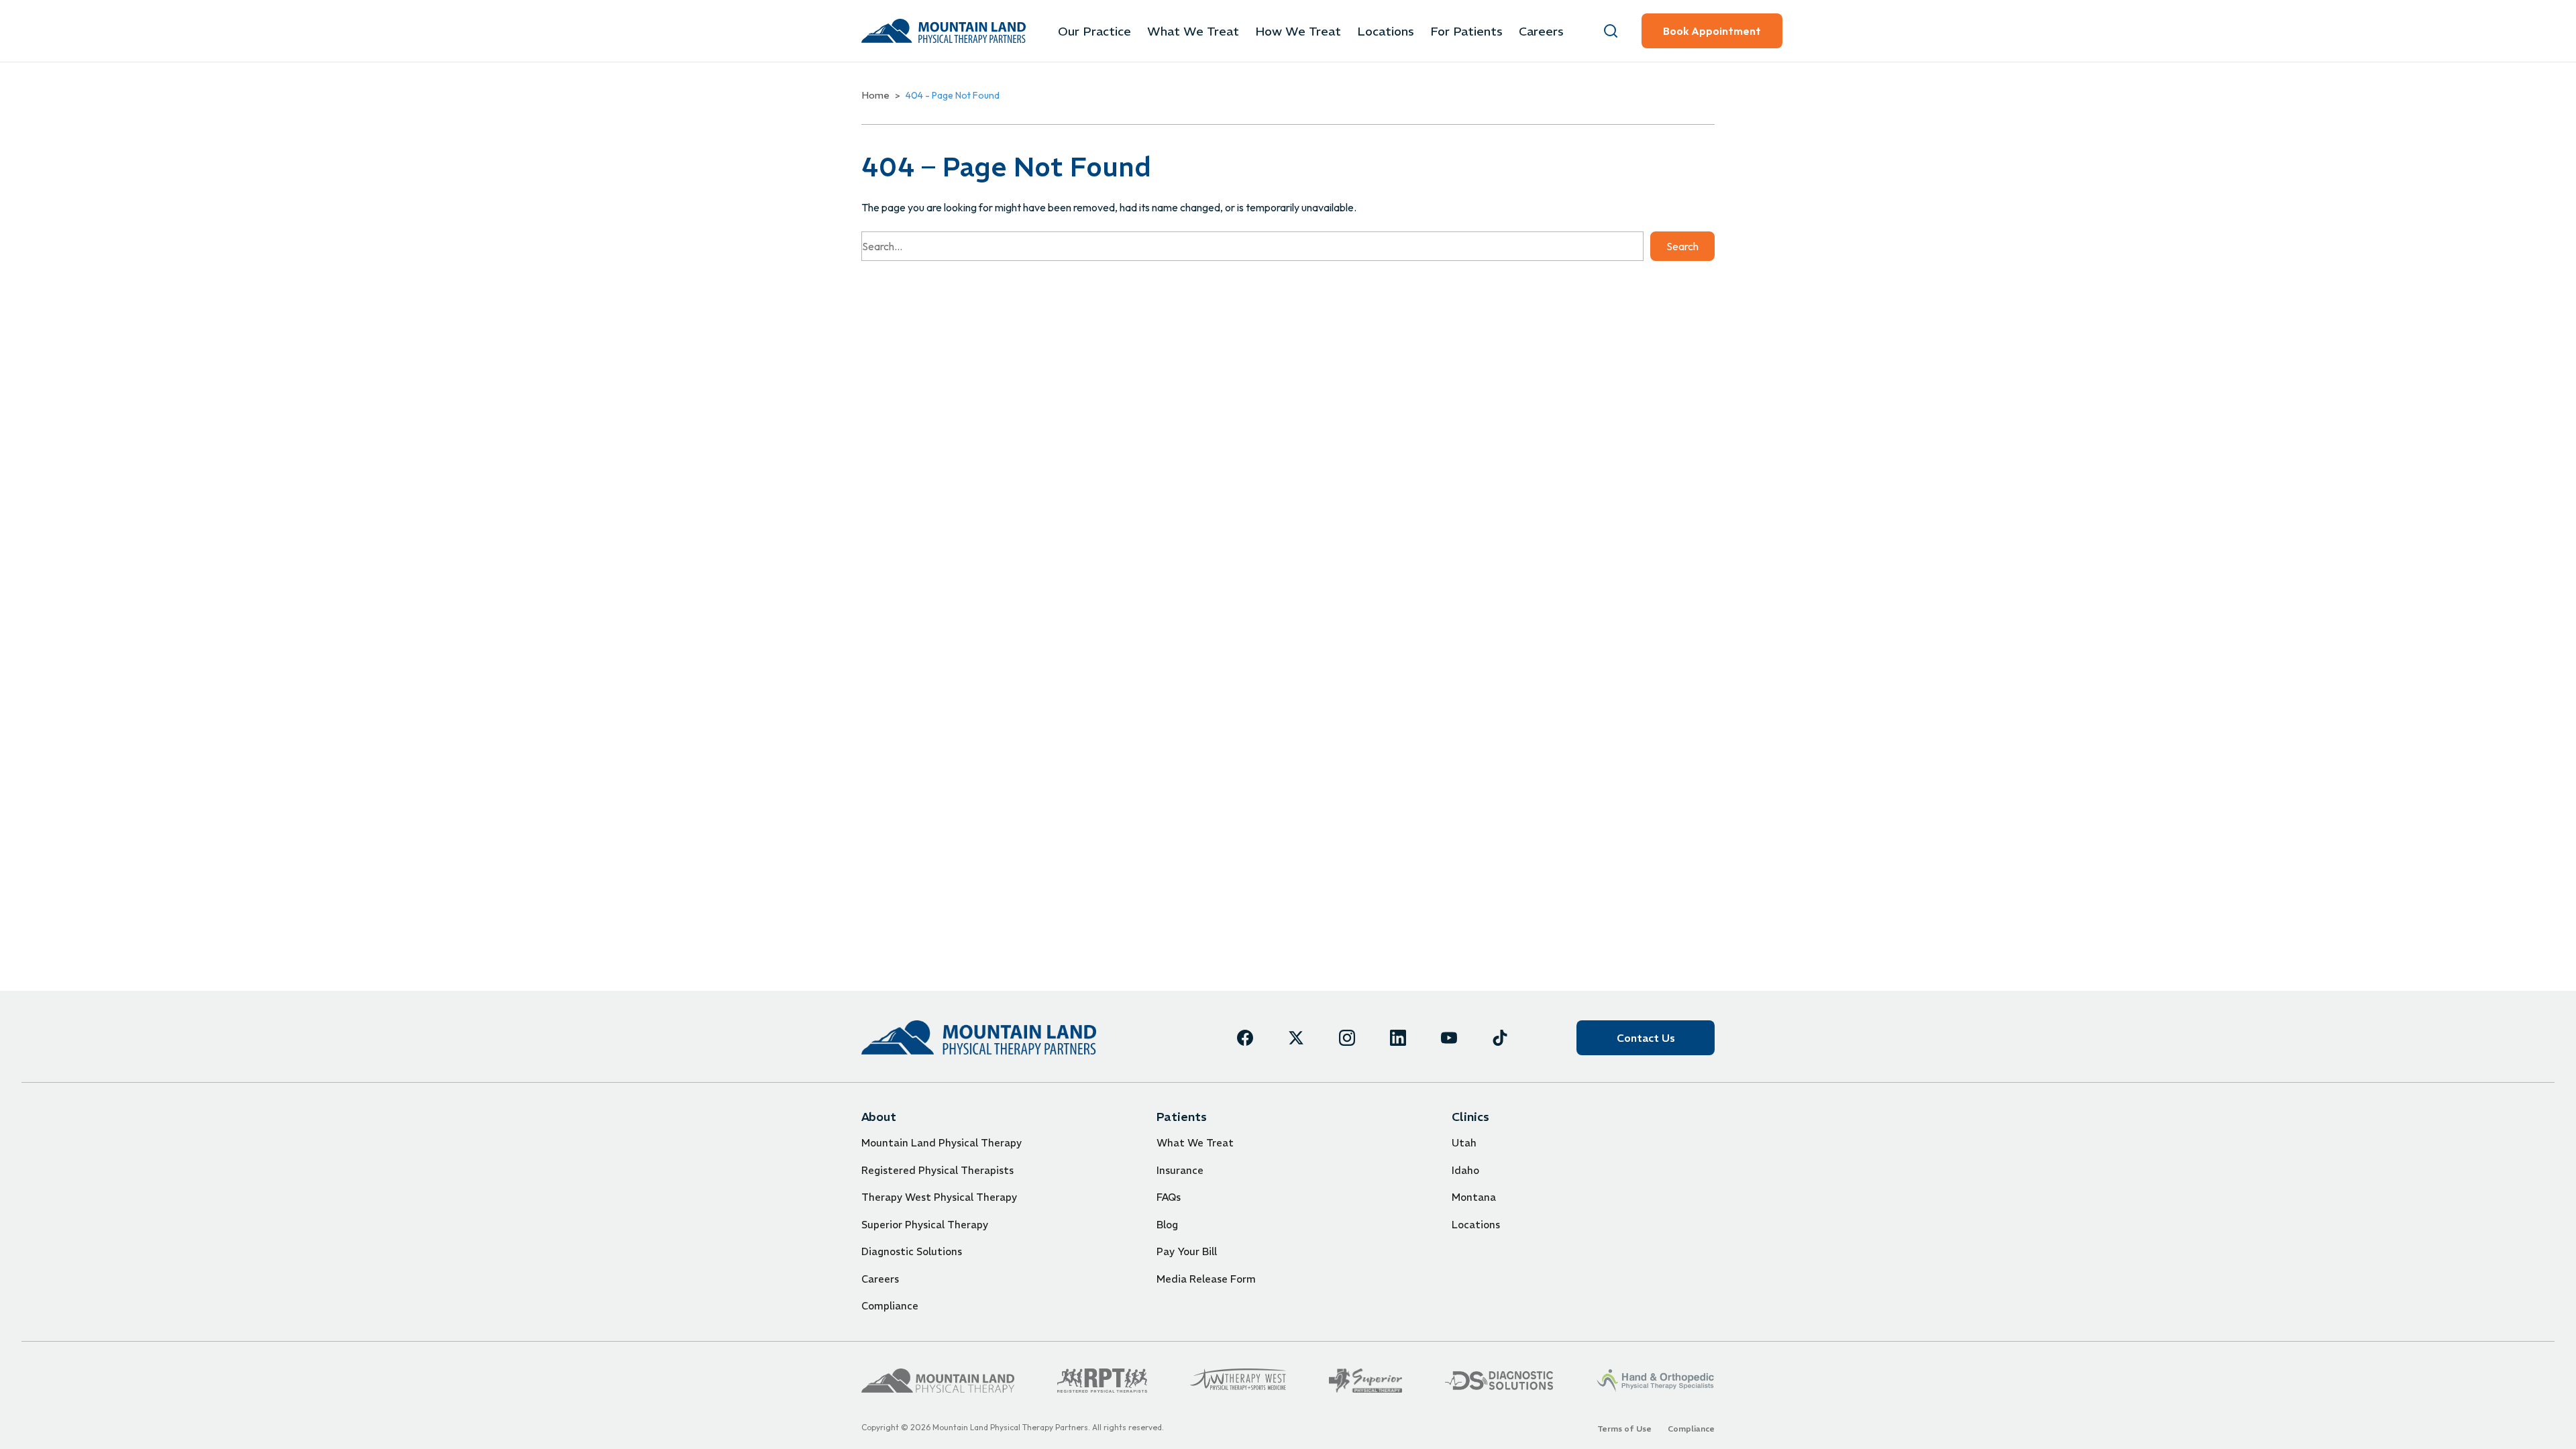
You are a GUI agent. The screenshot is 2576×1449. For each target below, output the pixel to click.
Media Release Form (1206, 1279)
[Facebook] (1245, 1038)
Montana (1474, 1197)
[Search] (1611, 31)
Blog (1167, 1225)
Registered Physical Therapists (937, 1170)
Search (1682, 246)
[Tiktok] (1500, 1038)
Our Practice (1094, 31)
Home (875, 95)
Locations (1386, 31)
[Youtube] (1449, 1038)
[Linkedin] (1398, 1038)
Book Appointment (1712, 31)
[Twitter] (1296, 1038)
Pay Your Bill (1187, 1251)
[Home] (979, 1037)
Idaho (1465, 1170)
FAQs (1169, 1197)
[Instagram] (1347, 1038)
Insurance (1180, 1170)
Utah (1464, 1143)
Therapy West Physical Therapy (939, 1197)
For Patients (1466, 31)
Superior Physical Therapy (925, 1225)
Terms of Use (1624, 1429)
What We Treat (1193, 31)
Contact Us (1646, 1038)
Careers (1541, 31)
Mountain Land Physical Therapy (942, 1143)
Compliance (890, 1306)
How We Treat (1298, 31)
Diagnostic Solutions (912, 1251)
